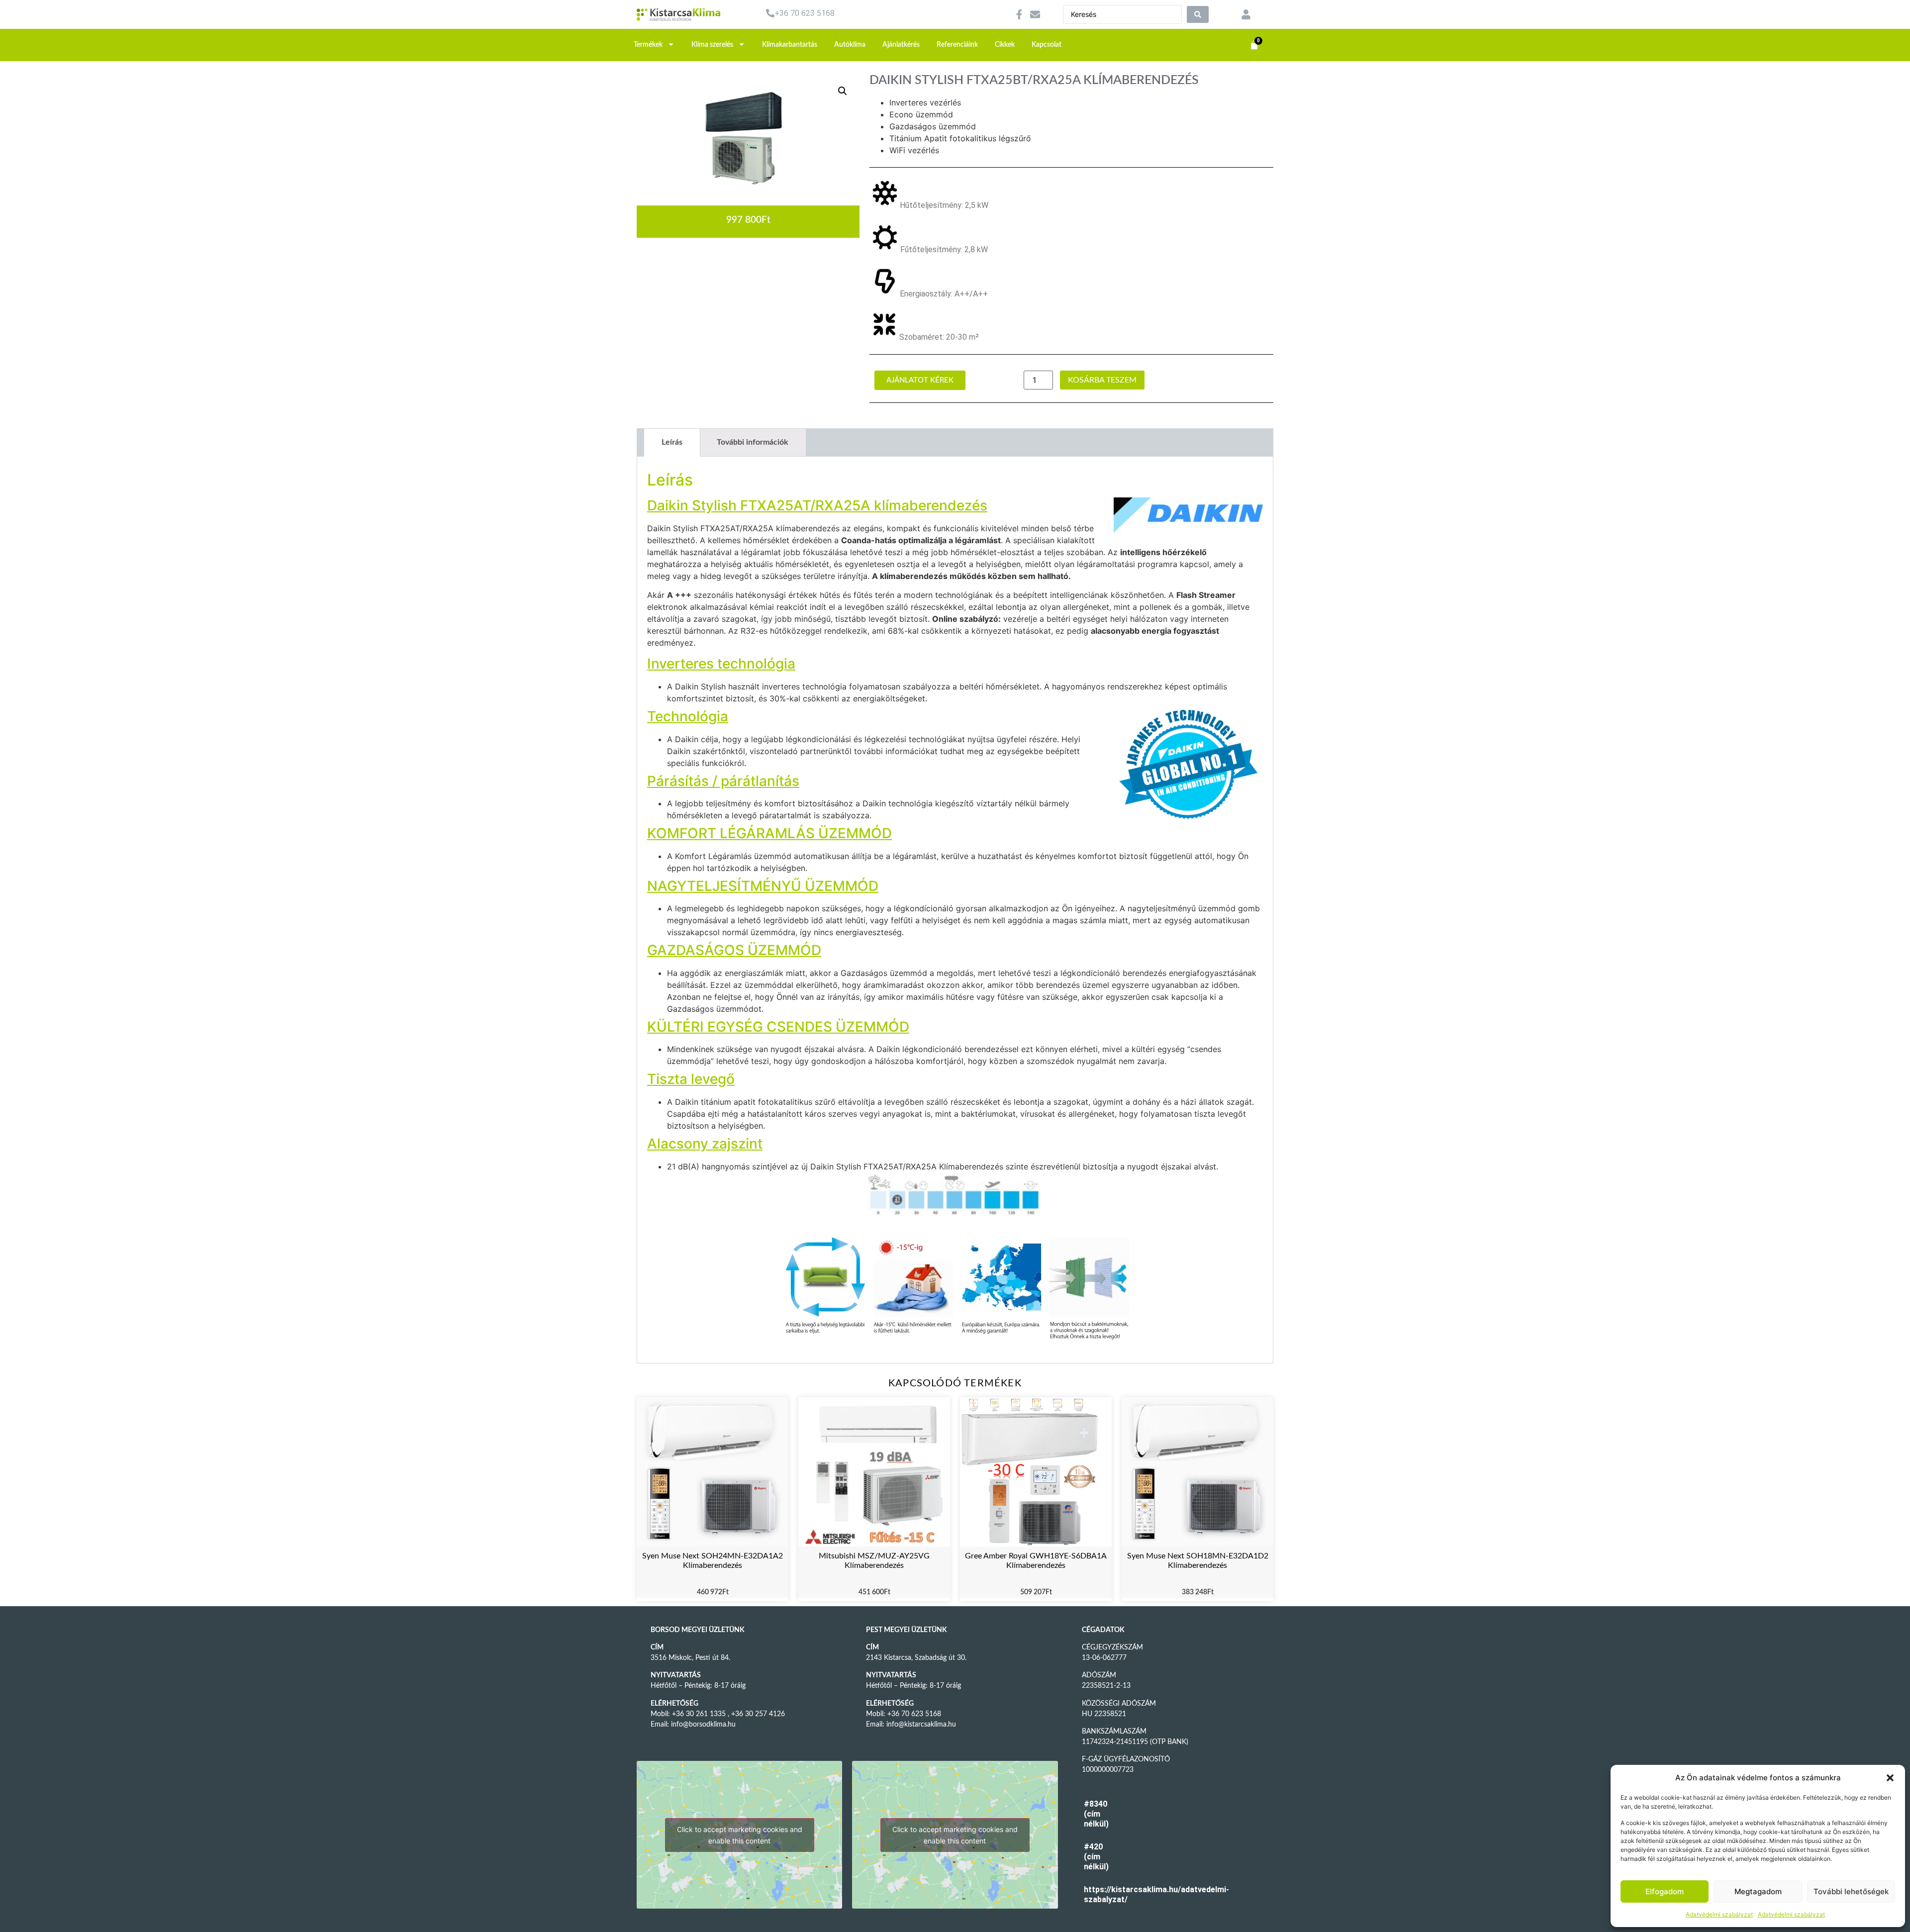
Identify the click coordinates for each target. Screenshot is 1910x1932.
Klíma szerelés (712, 45)
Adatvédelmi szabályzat (1719, 1914)
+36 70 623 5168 (805, 13)
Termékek (648, 45)
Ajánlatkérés (901, 45)
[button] (1890, 1778)
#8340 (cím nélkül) (1096, 1814)
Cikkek (1005, 45)
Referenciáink (957, 45)
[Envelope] (1035, 14)
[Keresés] (1198, 14)
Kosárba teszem (1102, 380)
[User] (1246, 14)
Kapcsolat (1047, 45)
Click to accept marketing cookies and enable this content (740, 1835)
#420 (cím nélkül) (1096, 1857)
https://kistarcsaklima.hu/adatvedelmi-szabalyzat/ (1099, 1894)
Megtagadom (1758, 1891)
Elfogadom (1665, 1891)
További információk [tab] (753, 442)
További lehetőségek (1851, 1891)
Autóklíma (850, 45)
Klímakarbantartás (790, 45)
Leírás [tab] (672, 442)
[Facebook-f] (1019, 14)
